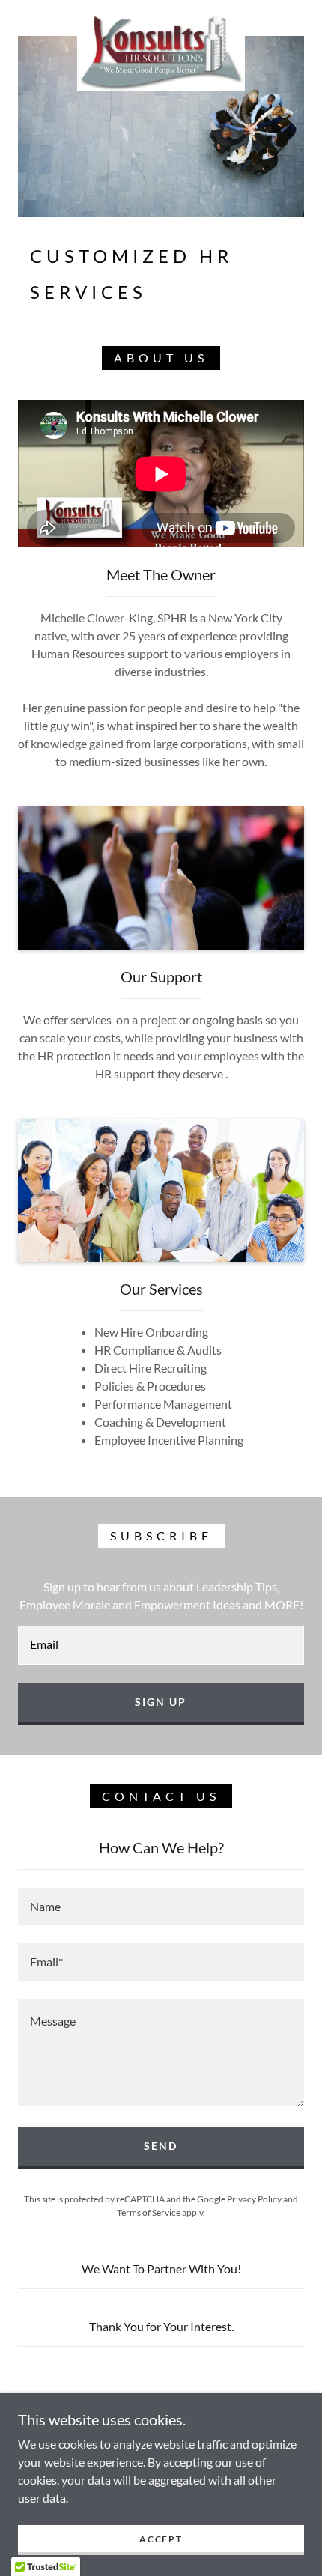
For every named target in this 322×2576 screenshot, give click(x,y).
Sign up (161, 1702)
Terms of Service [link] (149, 2212)
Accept (161, 2539)
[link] (161, 18)
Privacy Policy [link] (254, 2199)
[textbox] (161, 1645)
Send (161, 2146)
